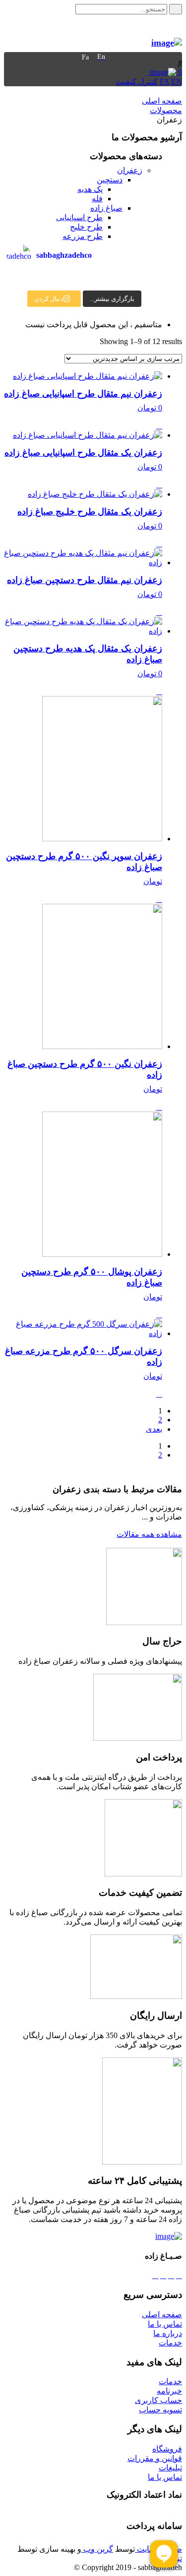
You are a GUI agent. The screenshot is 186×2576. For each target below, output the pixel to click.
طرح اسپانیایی (79, 217)
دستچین (110, 180)
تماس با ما (165, 2324)
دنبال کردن (49, 299)
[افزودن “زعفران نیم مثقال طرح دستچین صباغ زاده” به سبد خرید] (159, 612)
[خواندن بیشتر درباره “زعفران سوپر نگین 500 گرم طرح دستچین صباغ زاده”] (159, 899)
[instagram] (155, 2275)
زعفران (130, 170)
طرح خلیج (86, 227)
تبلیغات (170, 2468)
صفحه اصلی (162, 101)
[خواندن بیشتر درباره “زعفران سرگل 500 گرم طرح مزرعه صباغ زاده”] (159, 1394)
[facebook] (179, 2275)
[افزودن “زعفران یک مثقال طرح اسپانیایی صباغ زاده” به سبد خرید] (159, 485)
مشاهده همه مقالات (149, 1534)
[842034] (167, 43)
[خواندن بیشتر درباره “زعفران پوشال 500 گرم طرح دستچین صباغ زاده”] (159, 1315)
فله (97, 199)
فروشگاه (167, 2449)
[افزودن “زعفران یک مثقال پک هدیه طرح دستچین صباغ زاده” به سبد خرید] (159, 691)
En (101, 57)
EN (177, 82)
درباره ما (168, 2333)
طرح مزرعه (83, 236)
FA (164, 82)
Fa (85, 57)
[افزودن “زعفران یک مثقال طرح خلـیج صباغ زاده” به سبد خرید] (159, 544)
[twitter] (171, 2275)
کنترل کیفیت (137, 82)
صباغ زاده (106, 208)
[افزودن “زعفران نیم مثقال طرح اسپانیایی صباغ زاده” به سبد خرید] (159, 426)
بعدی (154, 1429)
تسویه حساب (160, 2410)
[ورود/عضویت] (144, 72)
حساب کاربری (158, 2400)
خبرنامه (169, 2391)
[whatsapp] (163, 2275)
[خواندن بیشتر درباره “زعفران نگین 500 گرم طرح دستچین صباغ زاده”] (159, 1107)
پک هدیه (90, 189)
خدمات (170, 2343)
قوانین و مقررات (155, 2458)
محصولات (166, 110)
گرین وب (97, 2549)
